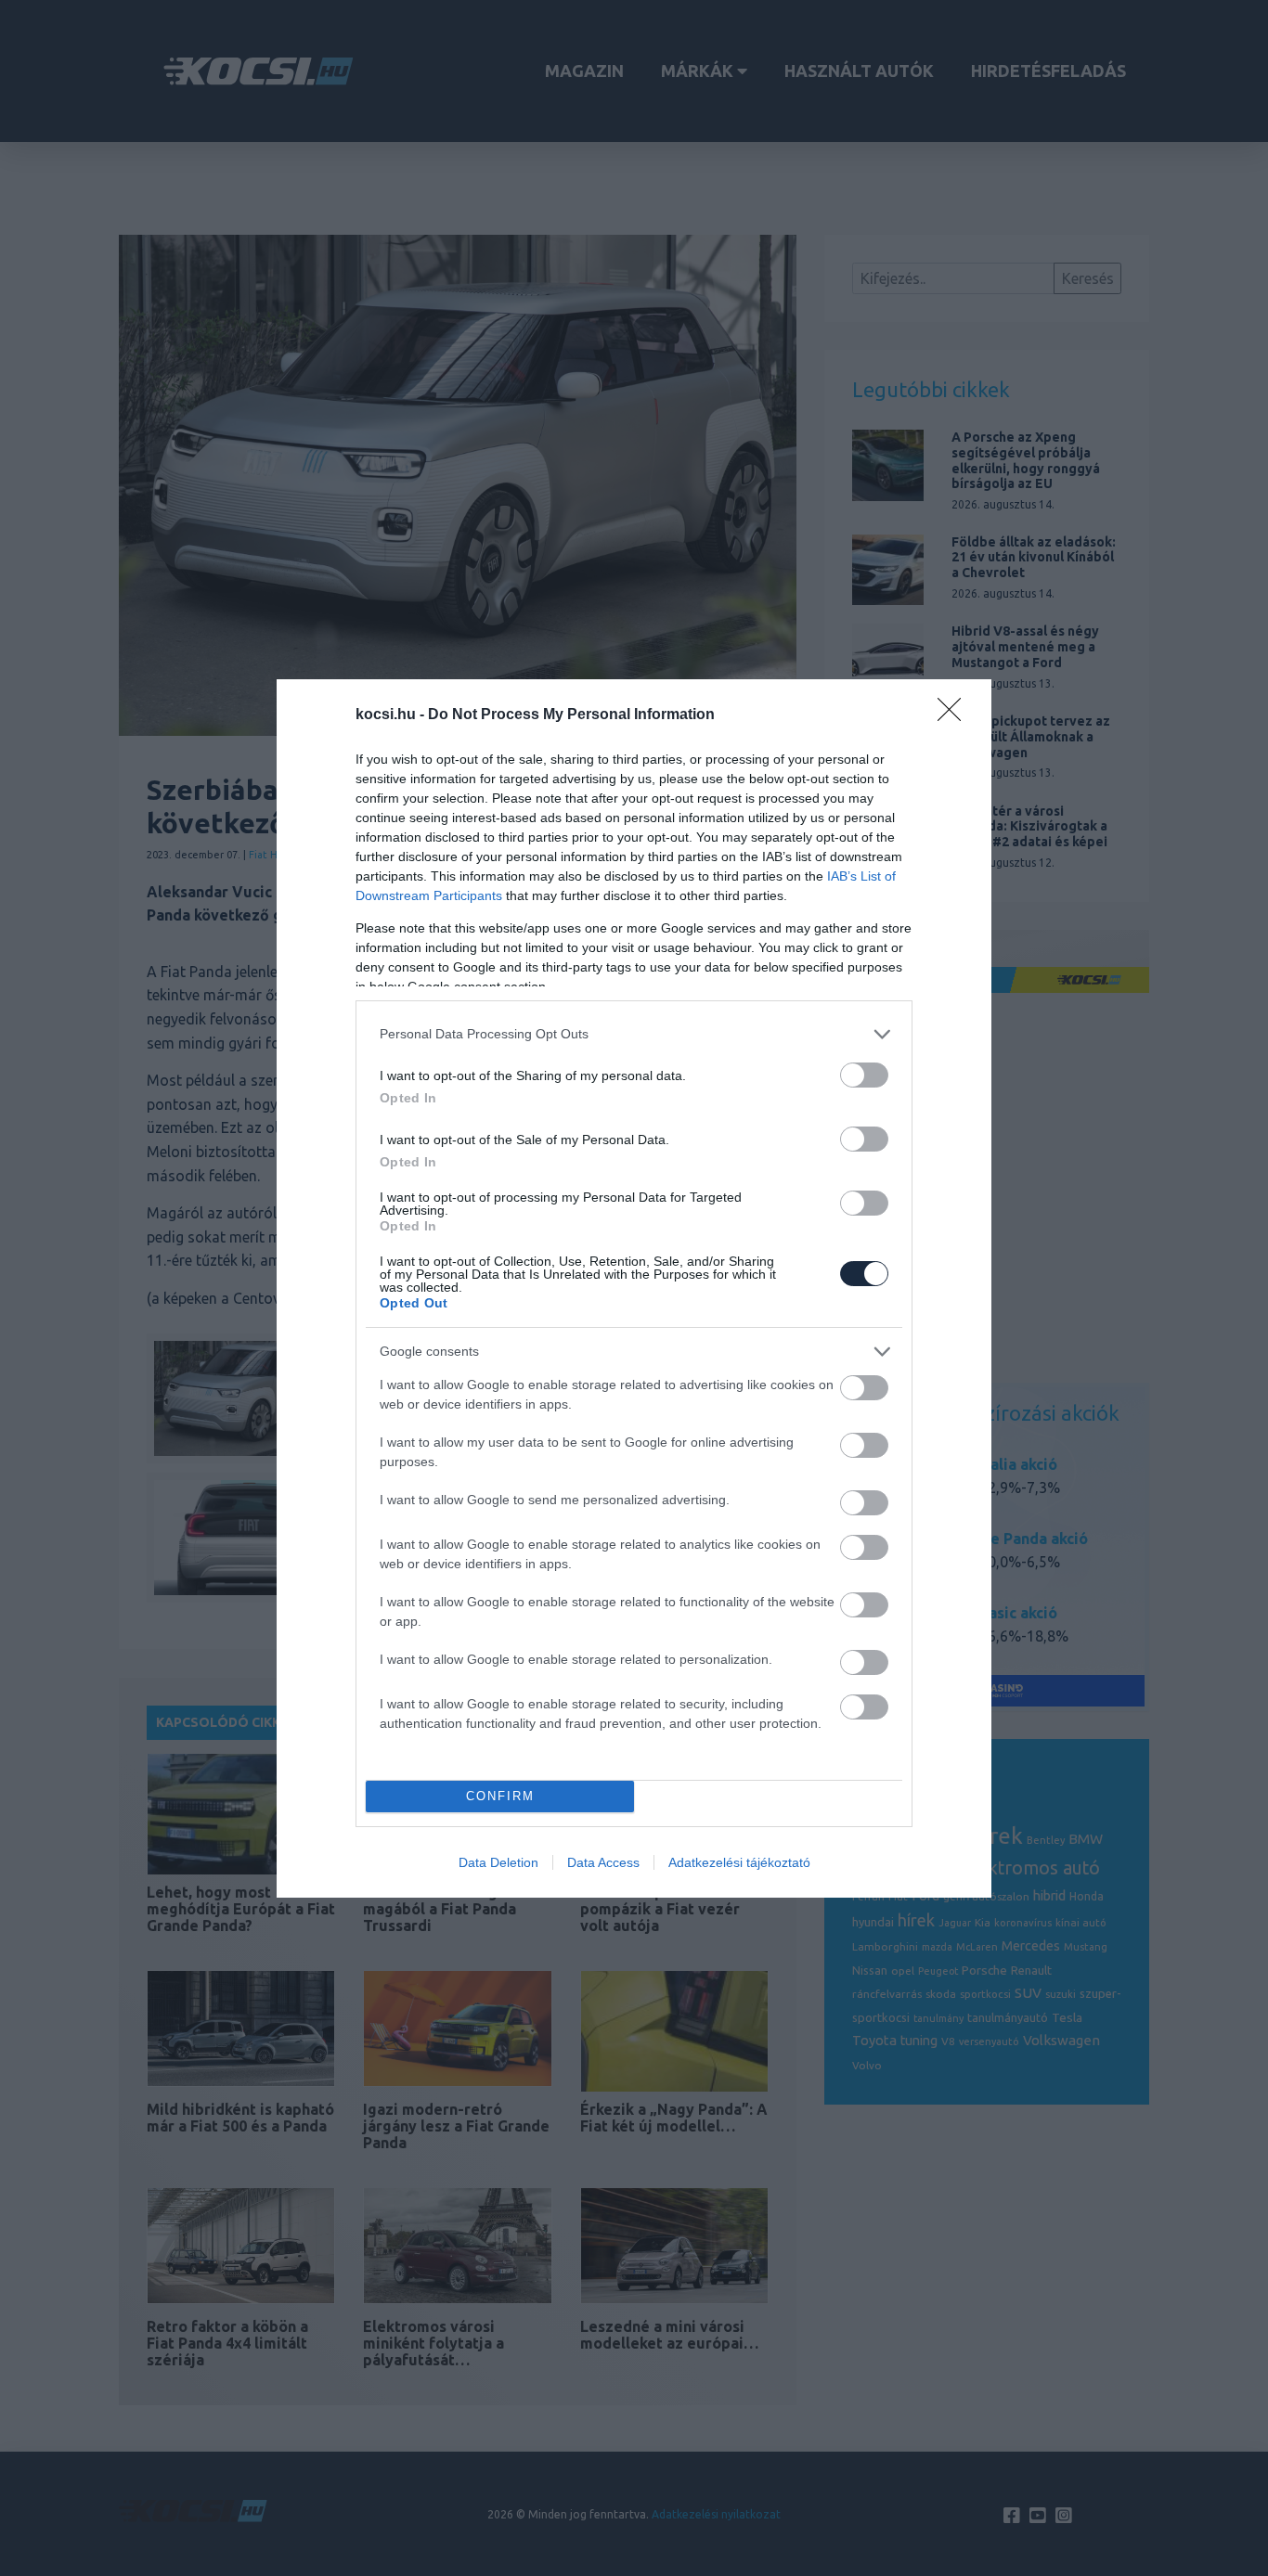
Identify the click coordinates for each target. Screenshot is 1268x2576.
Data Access (603, 1862)
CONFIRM (500, 1796)
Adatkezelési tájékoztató (739, 1862)
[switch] (864, 1075)
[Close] (955, 715)
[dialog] (634, 1288)
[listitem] (634, 1034)
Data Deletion (498, 1862)
